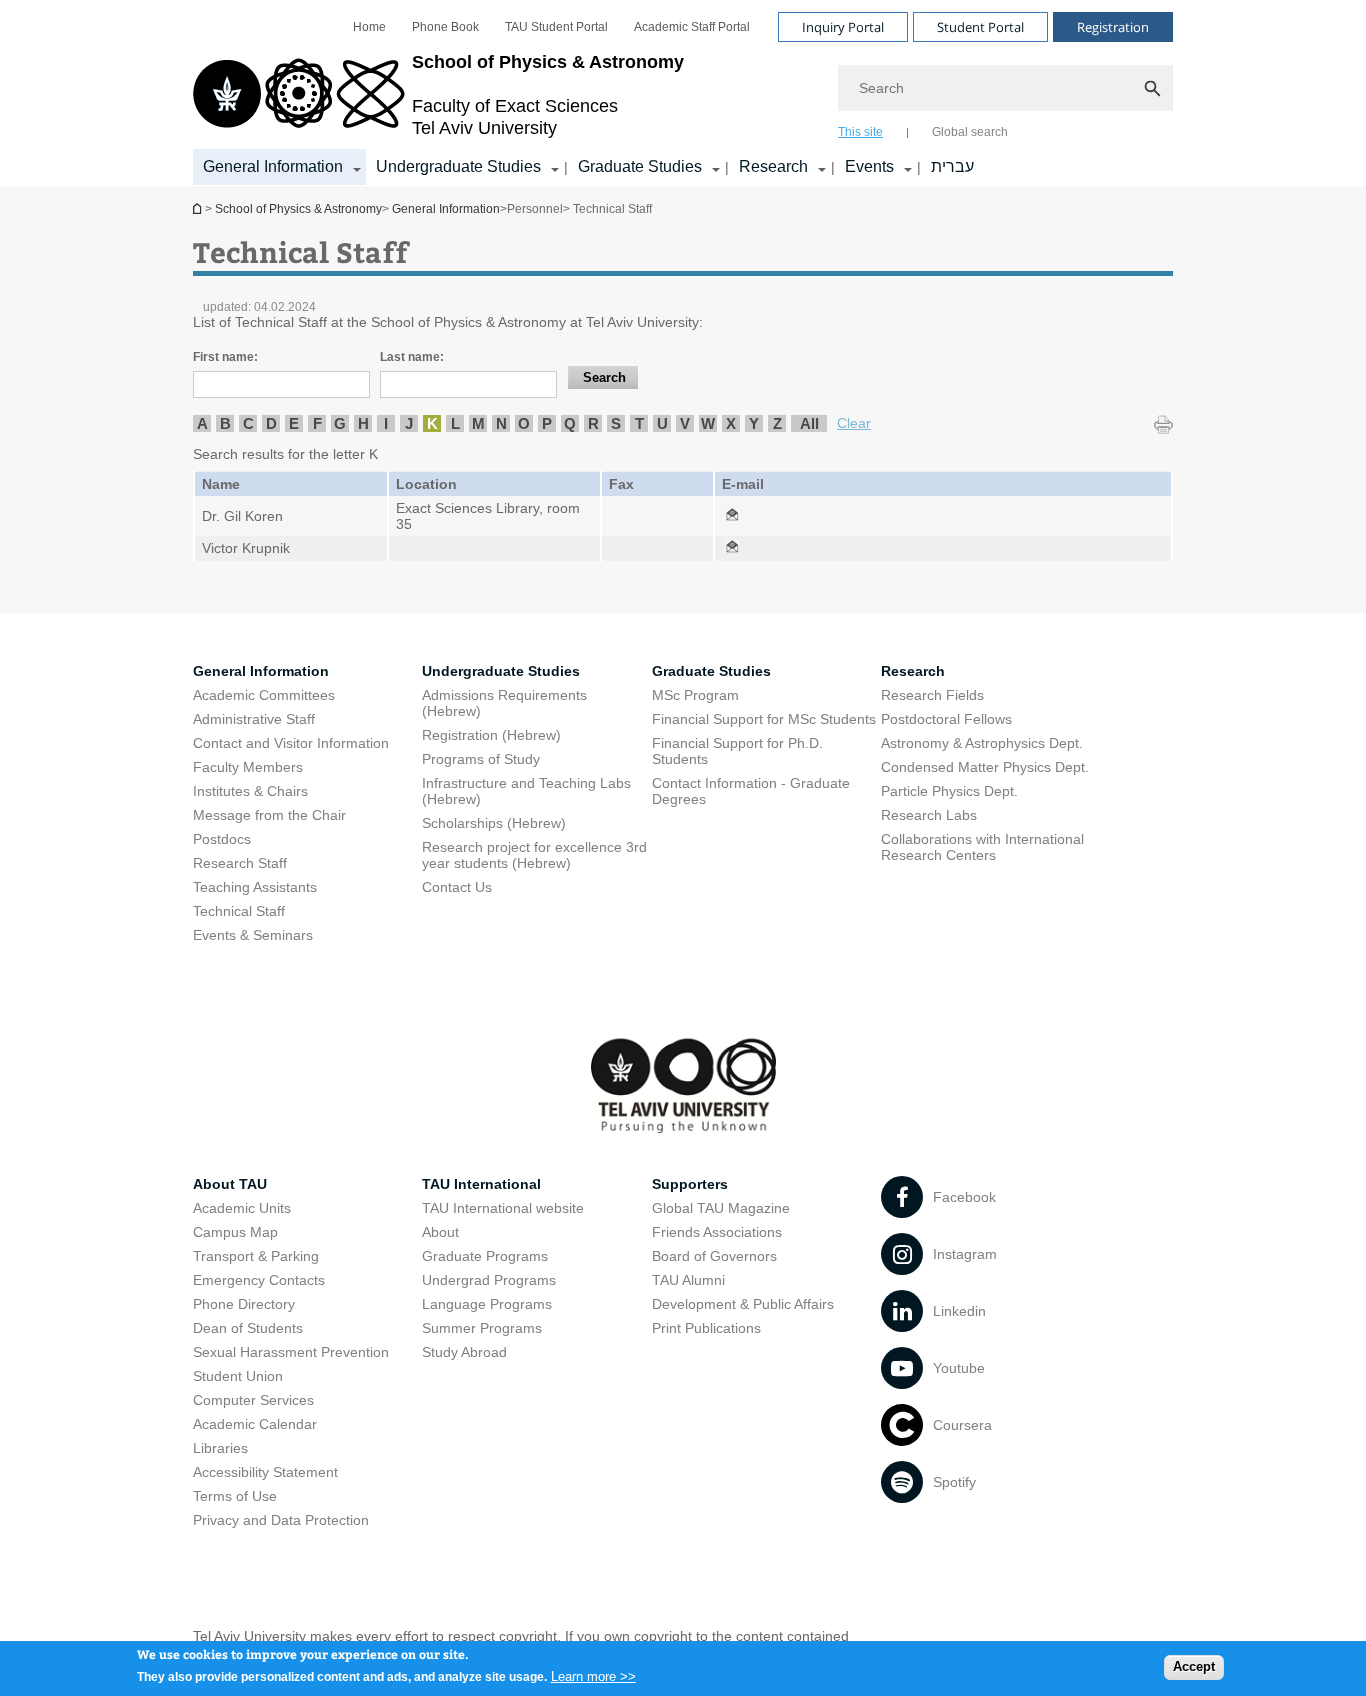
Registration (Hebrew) (491, 735)
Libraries (220, 1448)
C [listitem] (248, 423)
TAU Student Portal (556, 27)
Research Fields (932, 695)
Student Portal (980, 27)
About (440, 1232)
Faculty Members (248, 767)
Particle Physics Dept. (949, 791)
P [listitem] (547, 423)
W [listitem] (708, 423)
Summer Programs (482, 1328)
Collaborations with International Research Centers (982, 847)
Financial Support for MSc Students (764, 719)
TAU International (481, 1184)
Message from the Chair (269, 815)
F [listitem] (317, 423)
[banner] (683, 93)
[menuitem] (369, 27)
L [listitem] (455, 423)
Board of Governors (714, 1256)
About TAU (230, 1184)
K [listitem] (432, 423)
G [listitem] (340, 423)
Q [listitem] (570, 423)
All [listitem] (809, 423)
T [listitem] (639, 423)
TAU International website (503, 1208)
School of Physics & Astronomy (199, 208)
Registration (1113, 27)
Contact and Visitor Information (291, 743)
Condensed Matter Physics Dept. (985, 767)
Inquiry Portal (843, 27)
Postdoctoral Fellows (946, 719)
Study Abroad (464, 1352)
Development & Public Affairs (743, 1304)
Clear (854, 423)
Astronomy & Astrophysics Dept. (982, 743)
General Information (273, 166)
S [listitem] (616, 423)
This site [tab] (860, 132)
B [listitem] (225, 423)
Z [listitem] (777, 423)
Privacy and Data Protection (281, 1520)
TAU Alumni (688, 1280)
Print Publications (706, 1328)
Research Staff (240, 863)
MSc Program (695, 695)
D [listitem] (271, 423)
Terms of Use (235, 1496)
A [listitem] (202, 423)
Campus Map (235, 1232)
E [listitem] (294, 423)
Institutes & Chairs (250, 791)
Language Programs (487, 1304)
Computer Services (253, 1400)
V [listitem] (685, 423)
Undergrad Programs (489, 1280)
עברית (952, 166)
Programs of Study (481, 759)
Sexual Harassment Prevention (291, 1352)
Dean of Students (248, 1328)
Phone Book (445, 27)
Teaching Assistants (255, 887)
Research (773, 166)
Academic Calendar (255, 1424)
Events (869, 166)
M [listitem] (478, 423)
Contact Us (457, 887)
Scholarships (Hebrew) (494, 823)
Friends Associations (717, 1232)
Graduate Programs (485, 1256)
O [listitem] (524, 423)
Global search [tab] (970, 132)
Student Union (238, 1376)
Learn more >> (593, 1675)
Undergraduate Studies (458, 166)
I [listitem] (386, 423)
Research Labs (929, 815)
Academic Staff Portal (692, 27)
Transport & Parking (256, 1256)
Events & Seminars (253, 935)
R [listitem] (593, 423)
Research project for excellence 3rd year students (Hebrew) (534, 855)
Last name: (412, 357)
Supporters (690, 1184)
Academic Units (242, 1208)
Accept (1194, 1666)
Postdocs (222, 839)
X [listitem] (731, 423)
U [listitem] (662, 423)
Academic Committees (264, 695)
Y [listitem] (754, 423)
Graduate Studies (640, 166)
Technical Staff (239, 911)
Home (369, 27)
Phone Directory (244, 1304)
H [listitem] (363, 423)
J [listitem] (409, 423)
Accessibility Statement (265, 1472)
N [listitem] (501, 423)
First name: (225, 357)
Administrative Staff (254, 719)
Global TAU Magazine (721, 1208)
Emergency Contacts (259, 1280)
